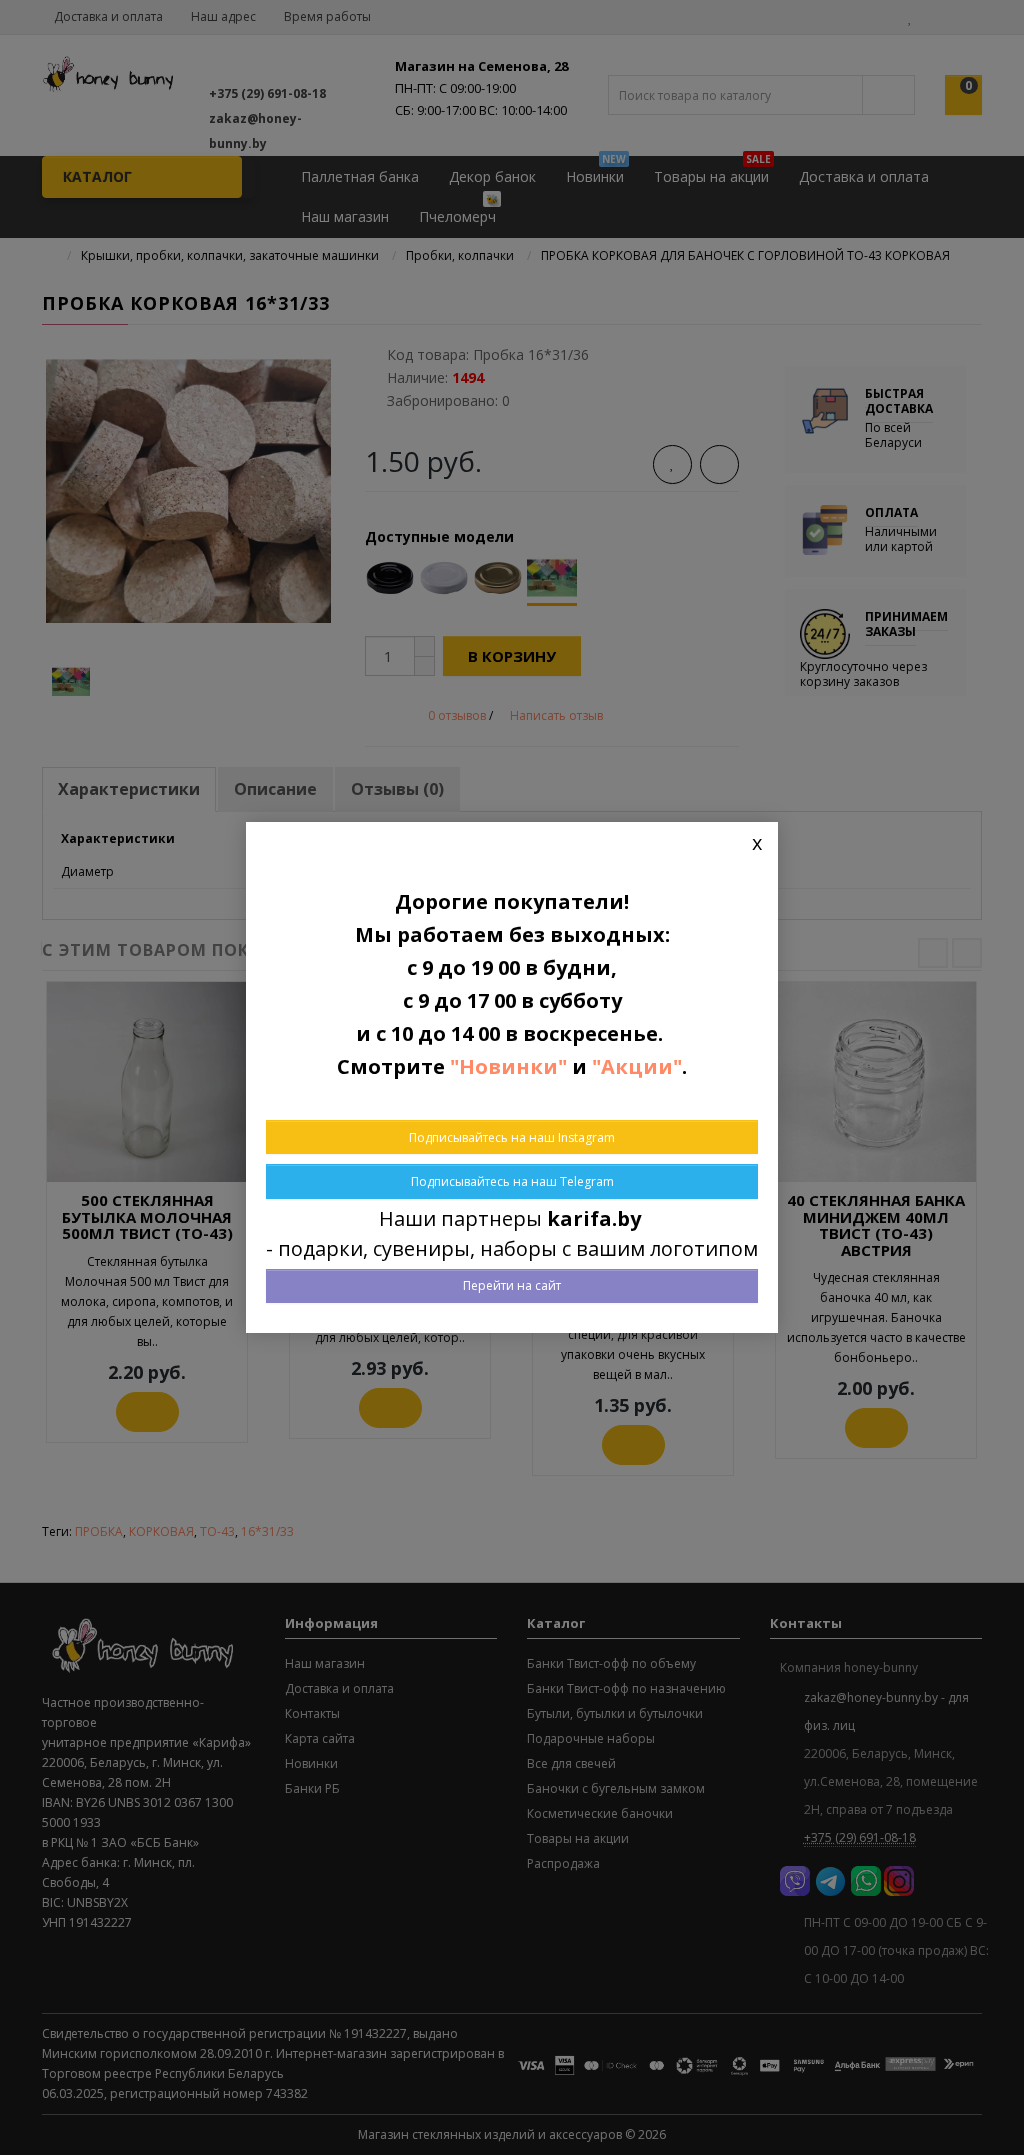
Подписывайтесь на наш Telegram (512, 1181)
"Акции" (637, 1066)
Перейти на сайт (512, 1285)
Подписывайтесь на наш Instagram (512, 1137)
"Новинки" (508, 1066)
